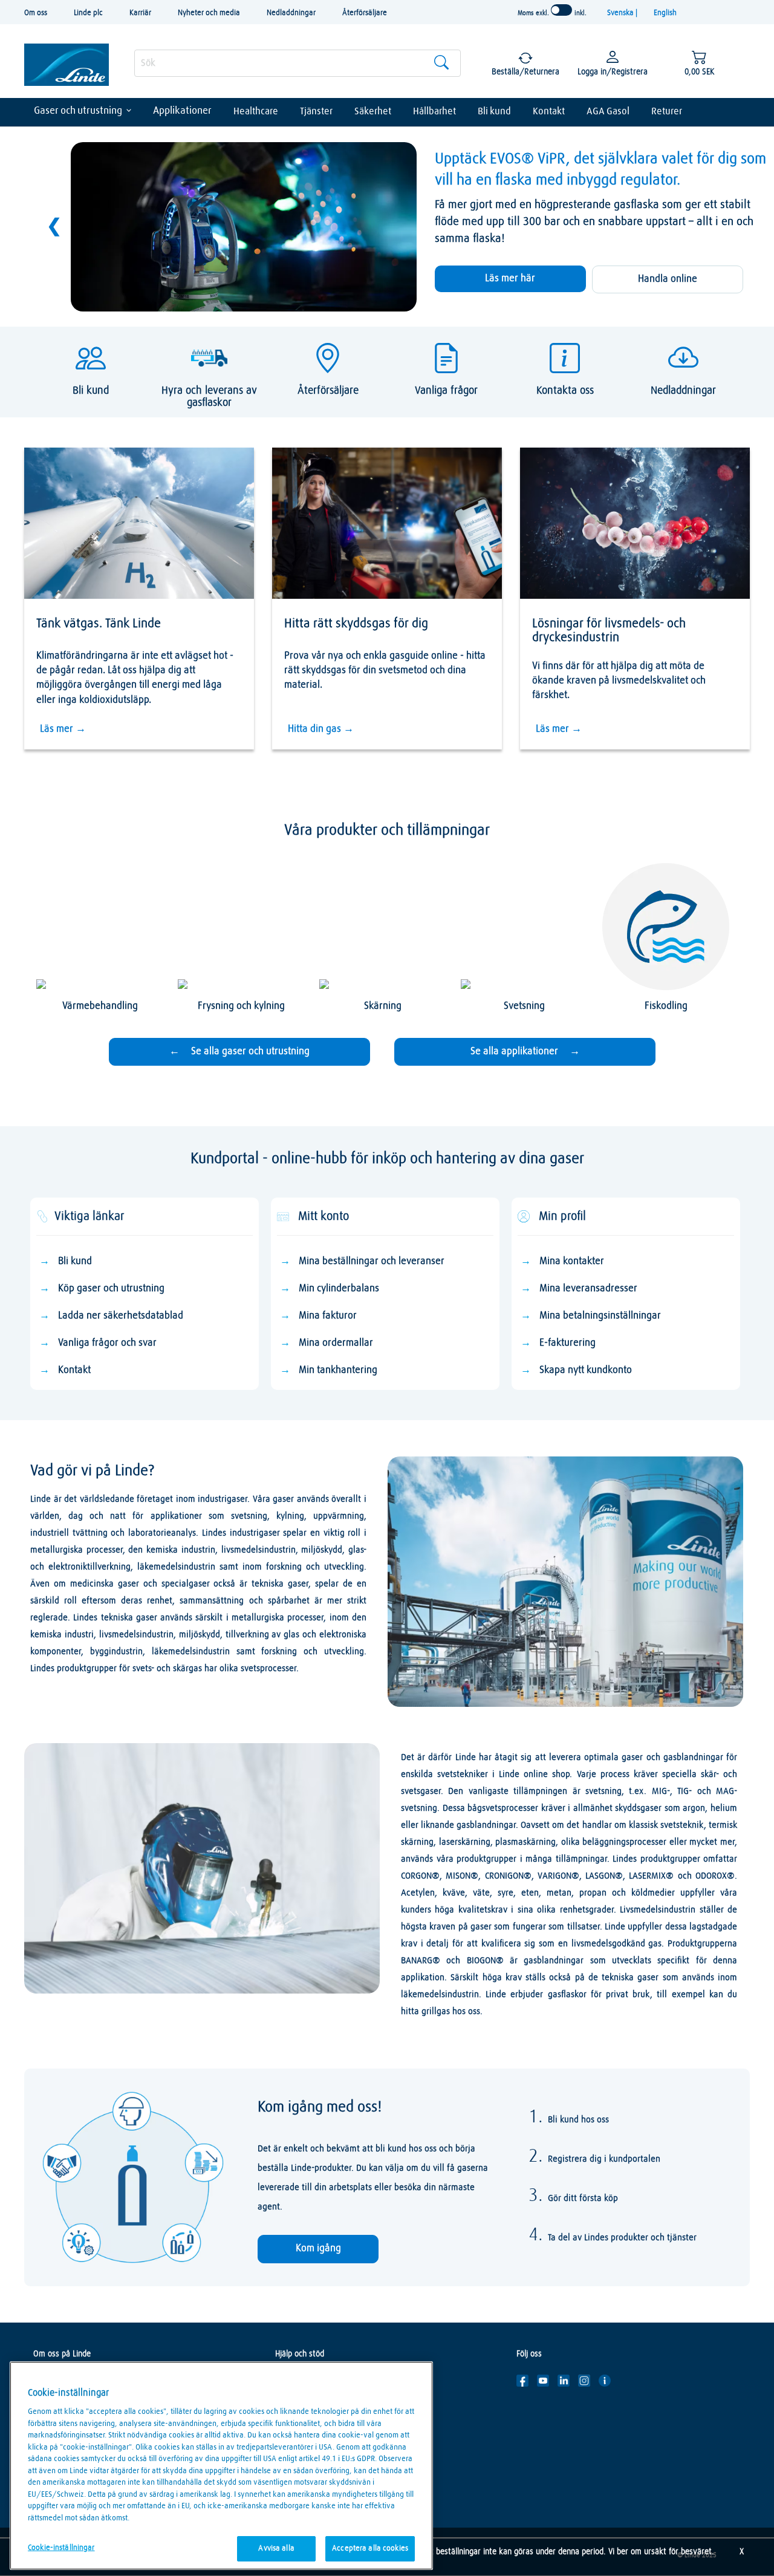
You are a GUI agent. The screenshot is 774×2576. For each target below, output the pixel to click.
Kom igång (318, 2248)
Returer (667, 111)
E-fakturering (567, 1343)
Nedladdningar (291, 13)
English (665, 13)
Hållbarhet (434, 111)
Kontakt (549, 111)
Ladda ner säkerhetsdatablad (121, 1316)
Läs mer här (510, 279)
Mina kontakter (572, 1261)
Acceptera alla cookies (370, 2548)
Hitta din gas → (321, 729)
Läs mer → (63, 729)
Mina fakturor (328, 1316)
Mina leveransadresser (588, 1289)
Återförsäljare (365, 13)
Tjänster (316, 111)
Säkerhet (373, 111)
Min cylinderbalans (339, 1289)
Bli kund (494, 111)
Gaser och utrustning (78, 111)
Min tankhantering (338, 1370)
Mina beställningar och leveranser (372, 1261)
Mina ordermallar (336, 1343)
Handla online (668, 279)
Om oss (36, 13)
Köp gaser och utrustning (111, 1289)
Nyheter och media (209, 13)
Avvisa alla (276, 2548)
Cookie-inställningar (61, 2548)
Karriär (140, 13)
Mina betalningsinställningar (600, 1316)
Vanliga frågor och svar (107, 1343)
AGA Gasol (608, 111)
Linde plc (88, 13)
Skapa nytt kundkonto (586, 1370)
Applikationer (182, 111)
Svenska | (623, 13)
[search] (298, 63)
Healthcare (256, 111)
